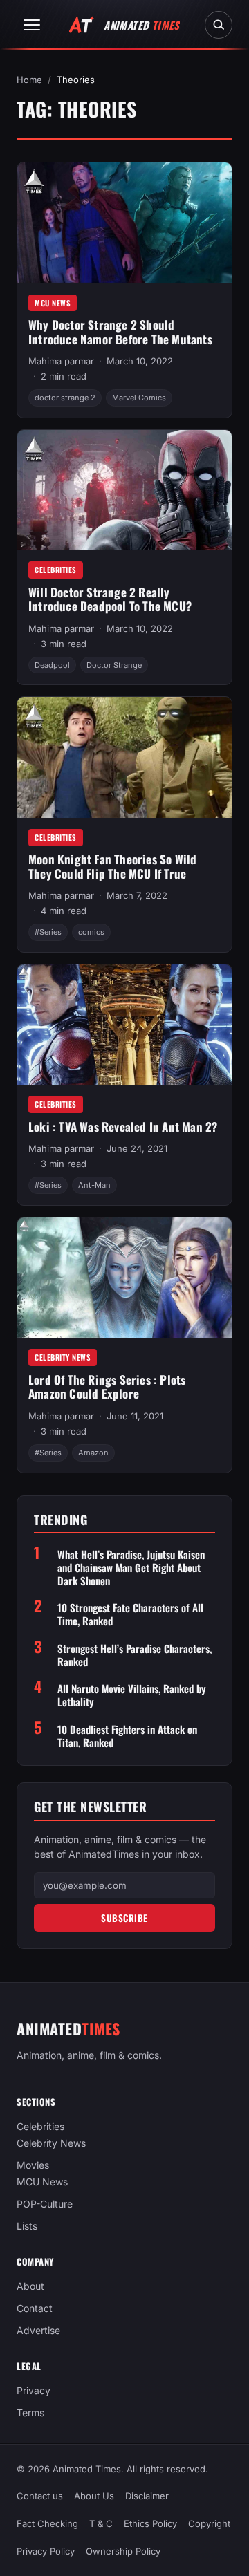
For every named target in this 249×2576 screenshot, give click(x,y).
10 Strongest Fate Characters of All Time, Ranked (130, 1614)
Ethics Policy (150, 2523)
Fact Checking (47, 2523)
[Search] (219, 25)
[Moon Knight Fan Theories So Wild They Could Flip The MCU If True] (124, 757)
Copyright (209, 2523)
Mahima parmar (61, 361)
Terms (30, 2413)
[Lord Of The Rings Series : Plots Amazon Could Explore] (124, 1278)
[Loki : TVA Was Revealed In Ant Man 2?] (124, 1025)
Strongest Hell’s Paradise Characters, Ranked (135, 1655)
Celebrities (56, 570)
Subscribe (124, 1918)
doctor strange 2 (65, 398)
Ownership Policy (123, 2551)
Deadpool (52, 665)
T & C (101, 2523)
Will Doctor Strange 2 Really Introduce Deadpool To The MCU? (110, 599)
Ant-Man (94, 1185)
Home (29, 80)
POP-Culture (45, 2204)
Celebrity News (63, 1357)
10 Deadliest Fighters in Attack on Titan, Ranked (127, 1736)
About (30, 2287)
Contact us (40, 2496)
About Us (94, 2496)
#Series (48, 932)
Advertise (38, 2331)
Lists (27, 2227)
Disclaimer (147, 2496)
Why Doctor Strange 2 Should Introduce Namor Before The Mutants (120, 332)
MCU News (53, 303)
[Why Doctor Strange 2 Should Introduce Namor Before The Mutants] (124, 223)
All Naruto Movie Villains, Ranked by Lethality (132, 1695)
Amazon (93, 1453)
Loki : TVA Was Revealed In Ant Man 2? (123, 1127)
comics (91, 932)
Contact (35, 2309)
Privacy (34, 2391)
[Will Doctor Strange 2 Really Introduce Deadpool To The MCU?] (124, 490)
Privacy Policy (46, 2551)
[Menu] (32, 25)
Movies (33, 2166)
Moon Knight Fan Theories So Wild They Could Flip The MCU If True (112, 866)
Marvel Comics (139, 398)
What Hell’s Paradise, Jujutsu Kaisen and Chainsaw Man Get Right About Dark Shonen (131, 1567)
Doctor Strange (114, 665)
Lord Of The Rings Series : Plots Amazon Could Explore (107, 1387)
